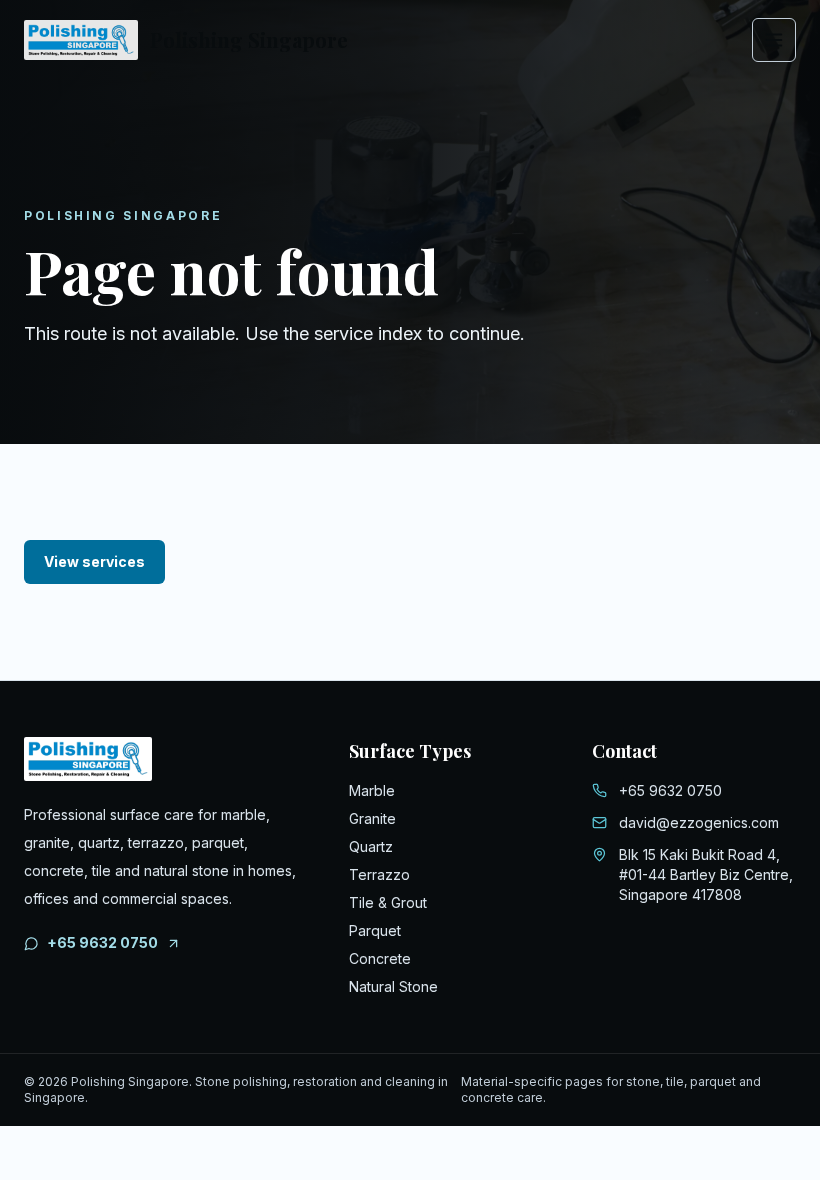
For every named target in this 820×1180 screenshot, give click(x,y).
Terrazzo (379, 874)
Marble (372, 790)
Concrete (380, 958)
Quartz (371, 846)
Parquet (375, 930)
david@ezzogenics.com (699, 822)
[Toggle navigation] (774, 40)
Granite (372, 818)
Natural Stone (393, 986)
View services (94, 561)
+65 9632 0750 (102, 942)
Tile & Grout (388, 902)
